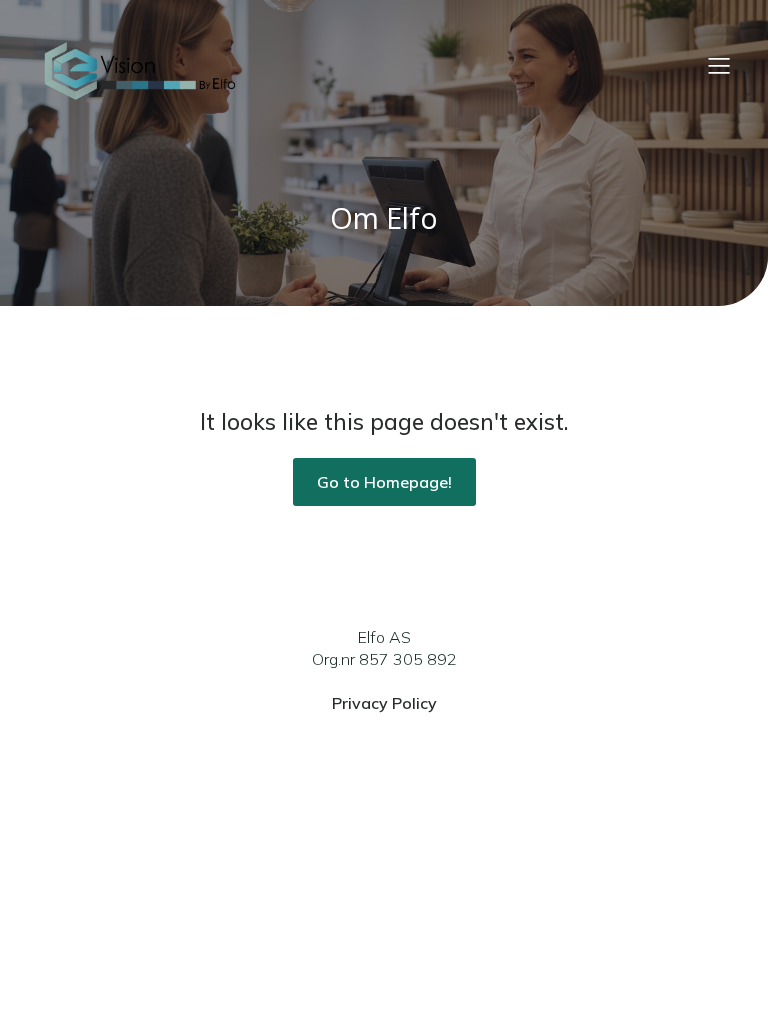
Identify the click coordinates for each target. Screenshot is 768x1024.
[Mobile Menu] (719, 65)
